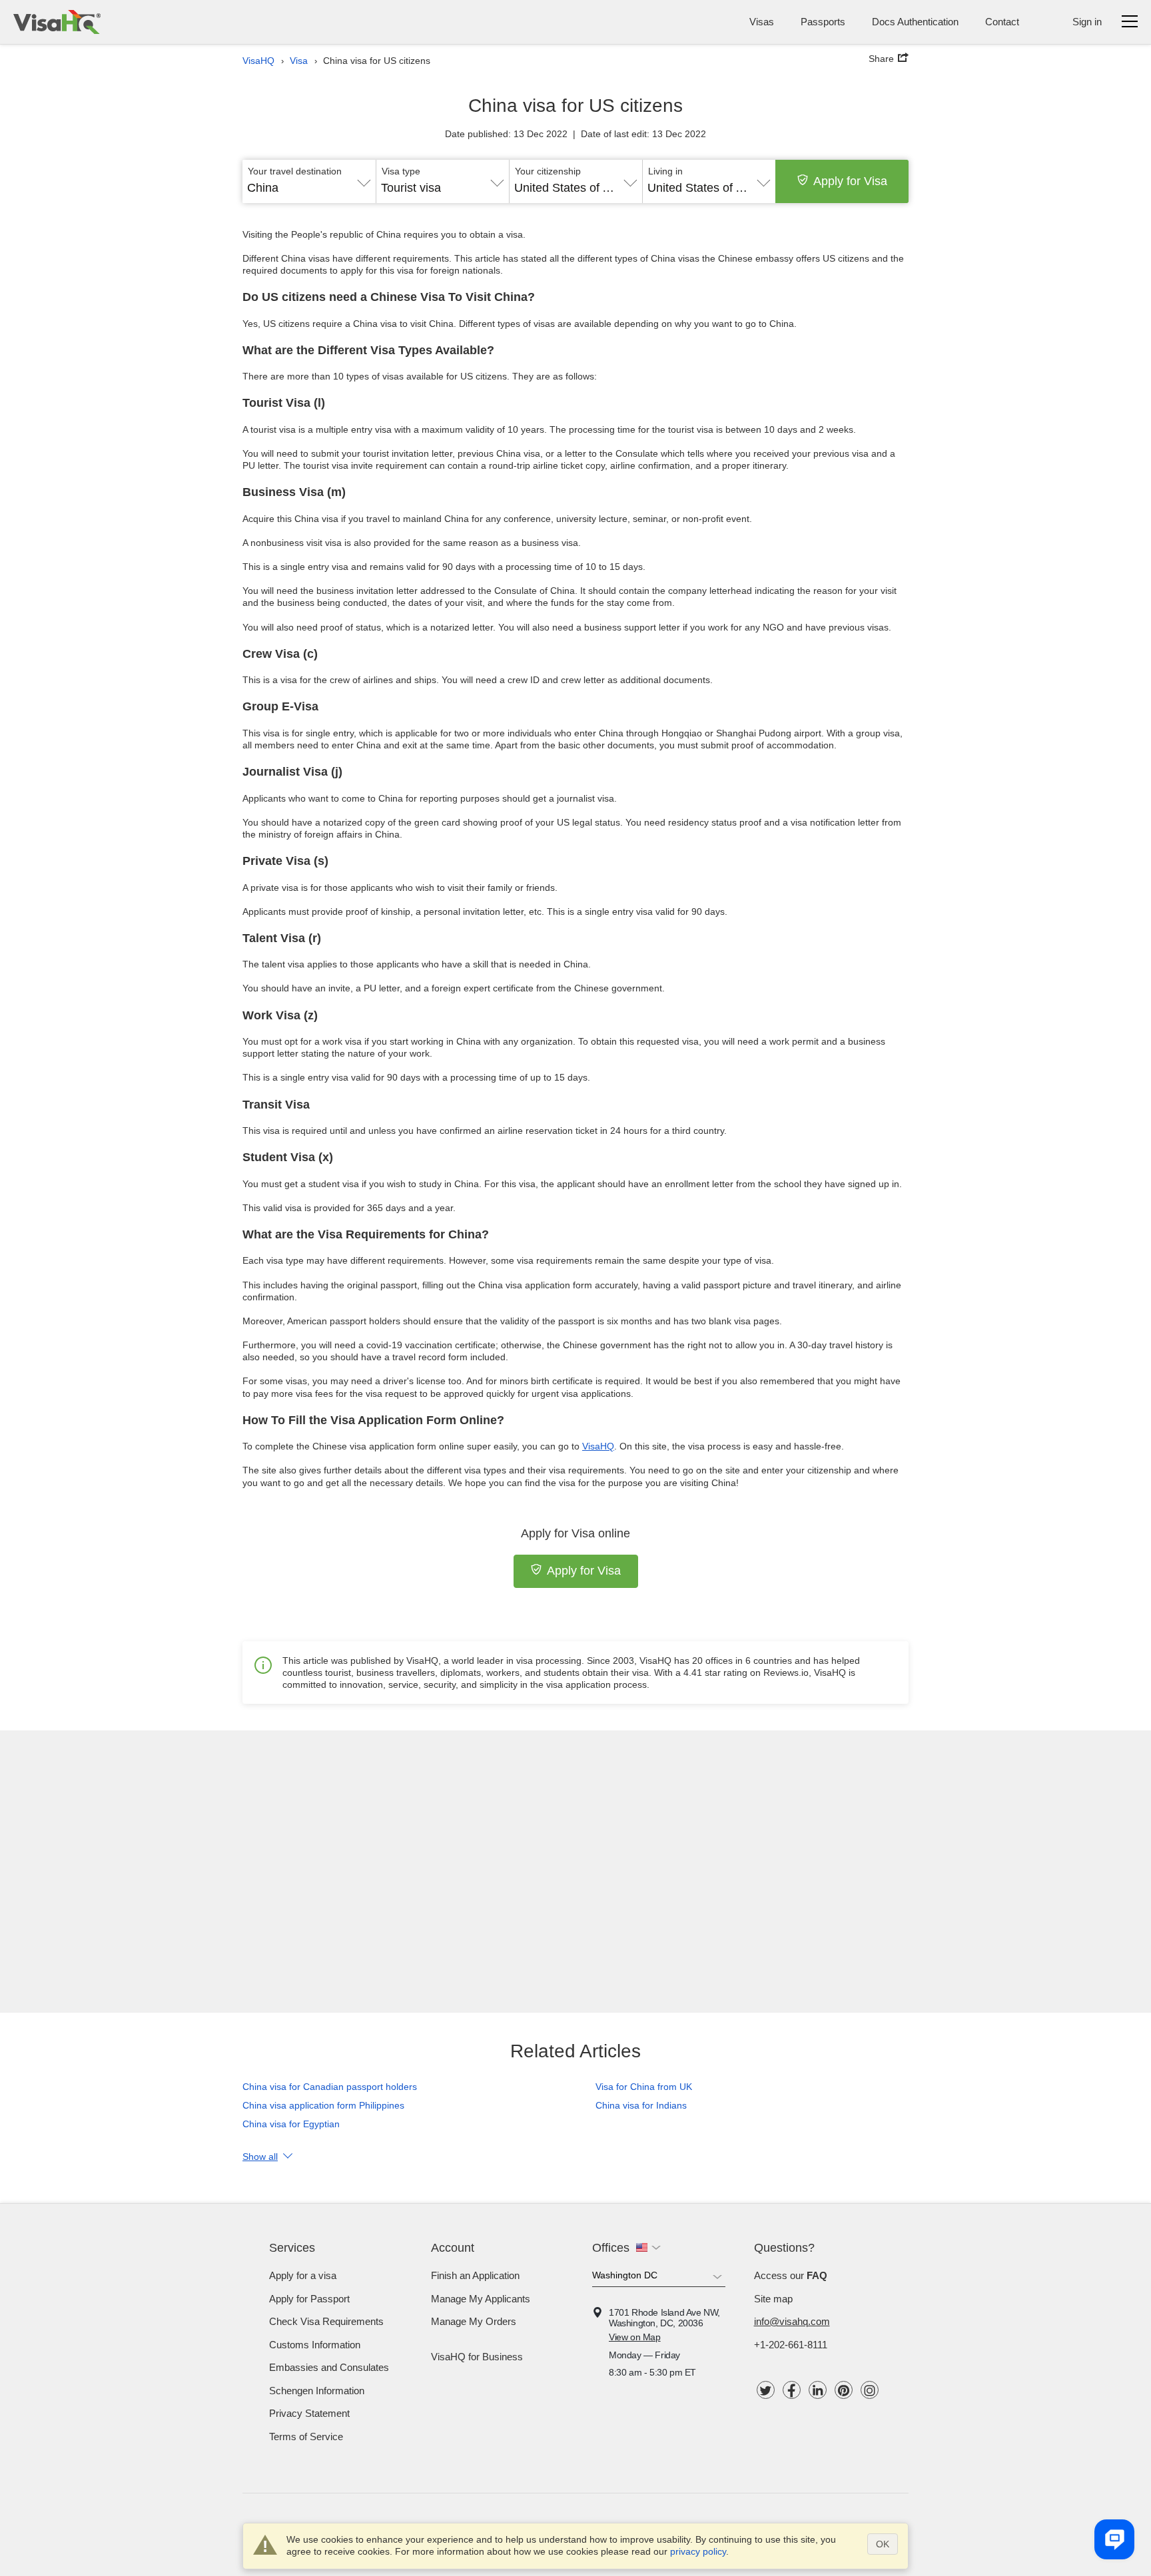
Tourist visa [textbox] (411, 188)
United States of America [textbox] (576, 188)
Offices (611, 2248)
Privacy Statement (309, 2413)
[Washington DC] (659, 2278)
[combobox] (309, 183)
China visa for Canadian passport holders (330, 2087)
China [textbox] (263, 188)
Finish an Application (475, 2275)
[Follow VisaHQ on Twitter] (766, 2390)
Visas (762, 22)
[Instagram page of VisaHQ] (870, 2390)
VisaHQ (598, 1446)
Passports (823, 22)
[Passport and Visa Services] (57, 22)
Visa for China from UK (644, 2087)
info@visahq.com (792, 2321)
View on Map (635, 2337)
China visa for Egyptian (291, 2124)
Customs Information (315, 2345)
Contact (1002, 22)
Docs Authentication (915, 22)
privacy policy (698, 2551)
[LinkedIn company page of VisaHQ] (818, 2390)
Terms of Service (306, 2437)
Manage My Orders (474, 2321)
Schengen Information (317, 2391)
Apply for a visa (303, 2275)
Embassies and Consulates (329, 2367)
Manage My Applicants (481, 2299)
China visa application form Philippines (323, 2105)
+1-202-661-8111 (791, 2345)
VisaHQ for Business (477, 2357)
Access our (791, 2275)
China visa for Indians (641, 2105)
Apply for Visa (850, 181)
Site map (773, 2299)
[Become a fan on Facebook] (792, 2390)
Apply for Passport (309, 2299)
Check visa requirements (326, 2321)
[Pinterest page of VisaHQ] (844, 2390)
